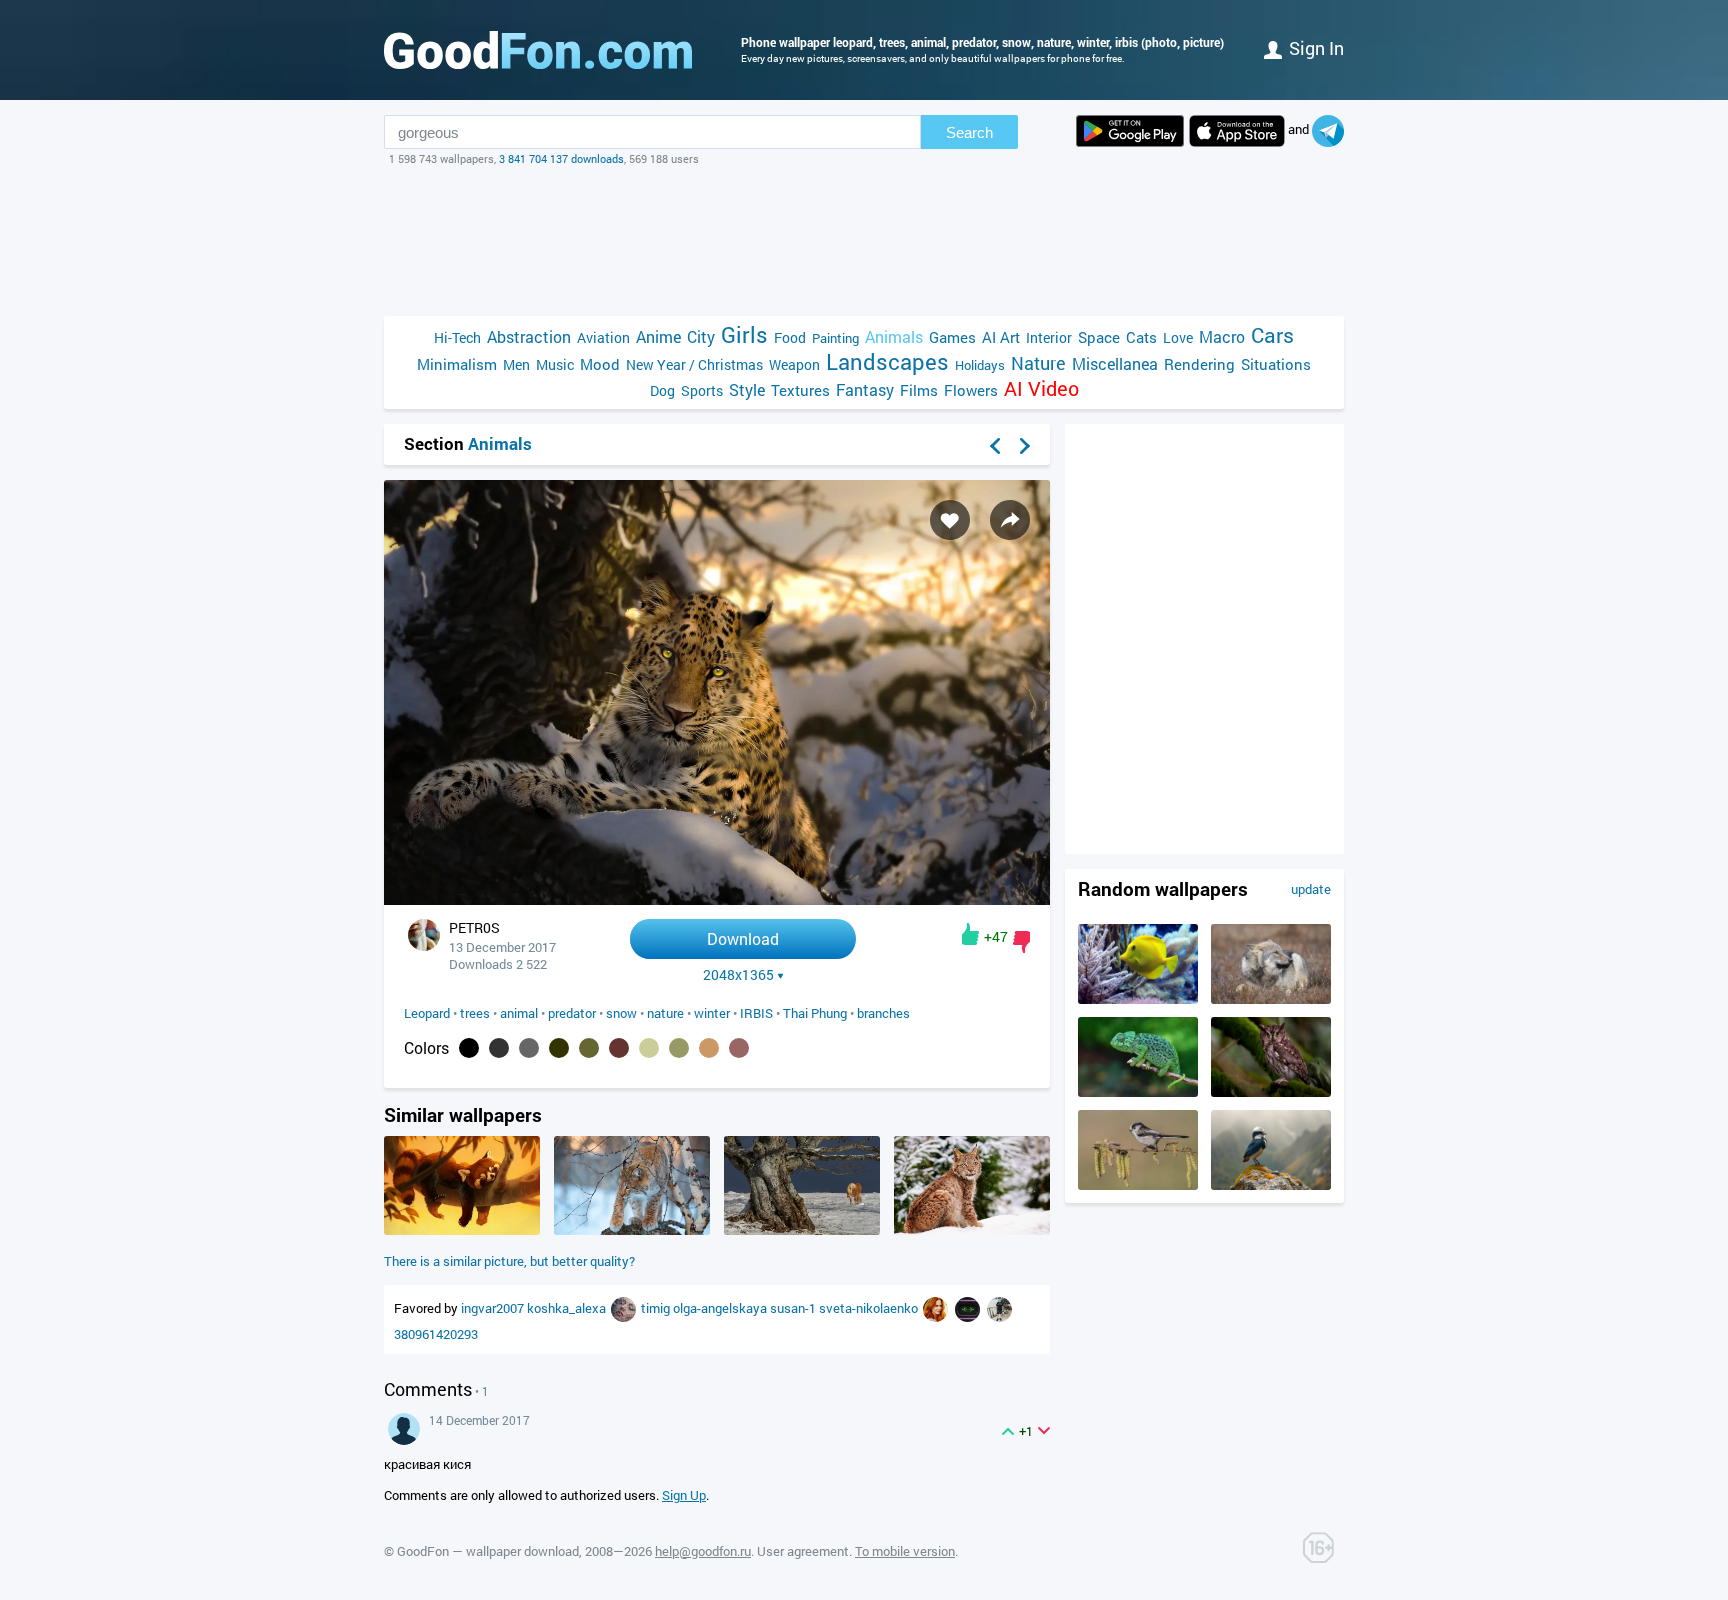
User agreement (803, 1551)
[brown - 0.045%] (619, 1048)
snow (621, 1013)
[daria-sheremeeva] (625, 1308)
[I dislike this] (1021, 942)
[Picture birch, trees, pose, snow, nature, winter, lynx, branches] (632, 1230)
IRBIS (756, 1013)
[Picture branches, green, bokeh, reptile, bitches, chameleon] (1138, 1092)
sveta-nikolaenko (870, 1308)
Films (919, 390)
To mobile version (905, 1551)
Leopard (427, 1013)
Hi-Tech (457, 337)
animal (519, 1013)
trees (475, 1013)
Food (790, 337)
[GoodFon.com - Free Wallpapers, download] (538, 50)
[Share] (1010, 520)
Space (1099, 337)
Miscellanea (1115, 363)
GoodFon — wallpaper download (488, 1551)
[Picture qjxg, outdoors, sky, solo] (1271, 1185)
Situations (1276, 364)
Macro (1222, 336)
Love (1178, 337)
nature (665, 1013)
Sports (702, 390)
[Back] (995, 446)
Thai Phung (815, 1013)
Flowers (971, 390)
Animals (894, 336)
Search (969, 132)
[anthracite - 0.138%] (499, 1048)
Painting (835, 338)
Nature (1038, 363)
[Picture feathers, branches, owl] (1271, 1092)
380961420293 (436, 1334)
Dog (662, 390)
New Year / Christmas (694, 364)
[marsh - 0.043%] (649, 1048)
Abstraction (529, 336)
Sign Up (684, 1495)
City (701, 336)
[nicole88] (937, 1308)
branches (883, 1013)
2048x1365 (738, 975)
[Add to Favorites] (950, 520)
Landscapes (887, 361)
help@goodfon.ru (703, 1551)
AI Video (1041, 388)
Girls (744, 334)
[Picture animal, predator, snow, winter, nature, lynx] (972, 1230)
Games (952, 337)
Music (555, 364)
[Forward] (1025, 446)
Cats (1141, 337)
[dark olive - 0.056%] (589, 1048)
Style (747, 389)
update (1311, 889)
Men (516, 364)
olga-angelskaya (721, 1308)
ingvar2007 (494, 1308)
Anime (658, 336)
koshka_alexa (568, 1308)
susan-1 (794, 1308)
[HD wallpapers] (1130, 131)
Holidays (980, 365)
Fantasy (865, 389)
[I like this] (970, 934)
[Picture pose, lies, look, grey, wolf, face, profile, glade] (1271, 999)
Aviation (603, 337)
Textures (800, 390)
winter (712, 1013)
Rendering (1199, 364)
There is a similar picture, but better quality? (509, 1261)
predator (572, 1013)
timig (657, 1308)
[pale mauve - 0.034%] (739, 1048)
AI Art (1001, 337)
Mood (600, 364)
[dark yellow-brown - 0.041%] (679, 1048)
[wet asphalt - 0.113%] (529, 1048)
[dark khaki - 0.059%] (559, 1048)
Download (743, 938)
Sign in (1316, 48)
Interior (1049, 337)
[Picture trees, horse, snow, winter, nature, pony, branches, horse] (802, 1230)
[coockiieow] (969, 1308)
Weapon (794, 364)
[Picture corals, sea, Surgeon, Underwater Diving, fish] (1138, 999)
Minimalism (457, 364)
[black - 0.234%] (469, 1048)
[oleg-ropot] (999, 1308)
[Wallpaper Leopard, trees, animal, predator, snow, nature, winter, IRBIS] (717, 899)
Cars (1272, 335)
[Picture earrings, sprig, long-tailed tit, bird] (1138, 1185)
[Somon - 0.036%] (709, 1048)
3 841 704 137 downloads (561, 158)
